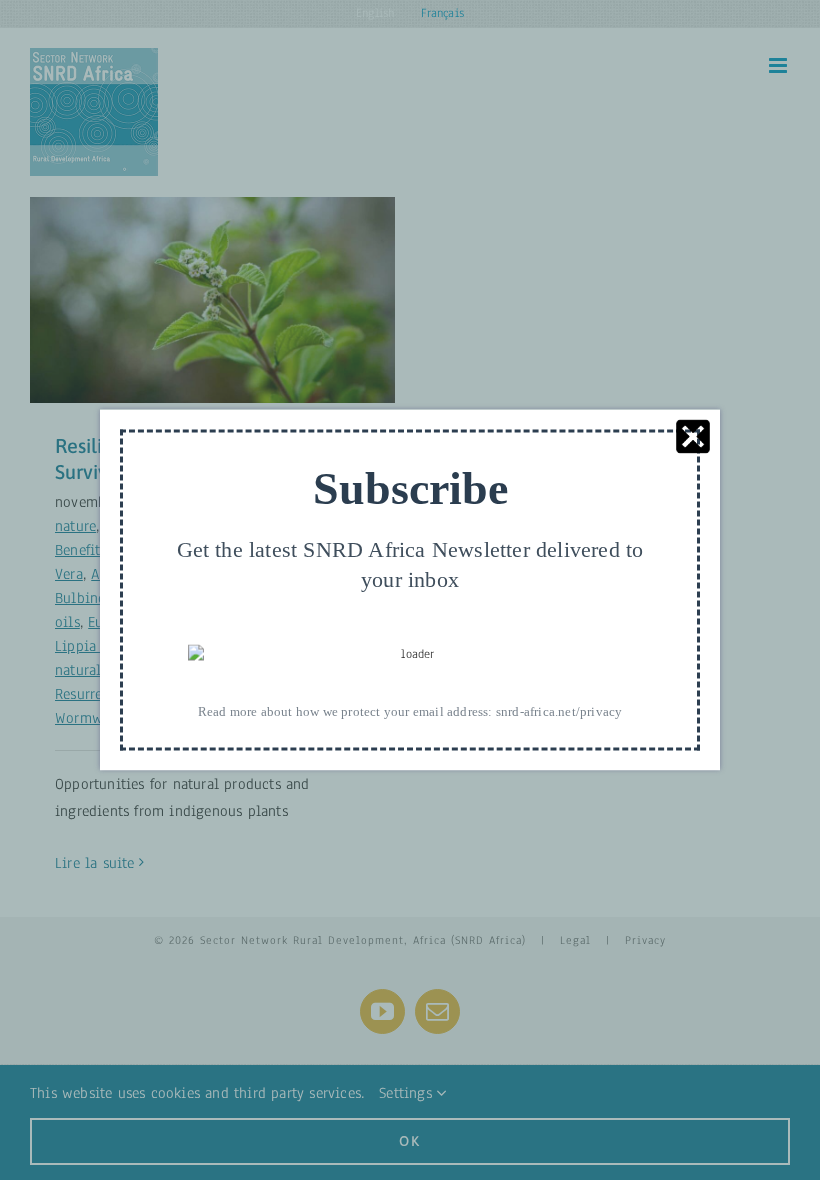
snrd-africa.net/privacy (559, 711)
